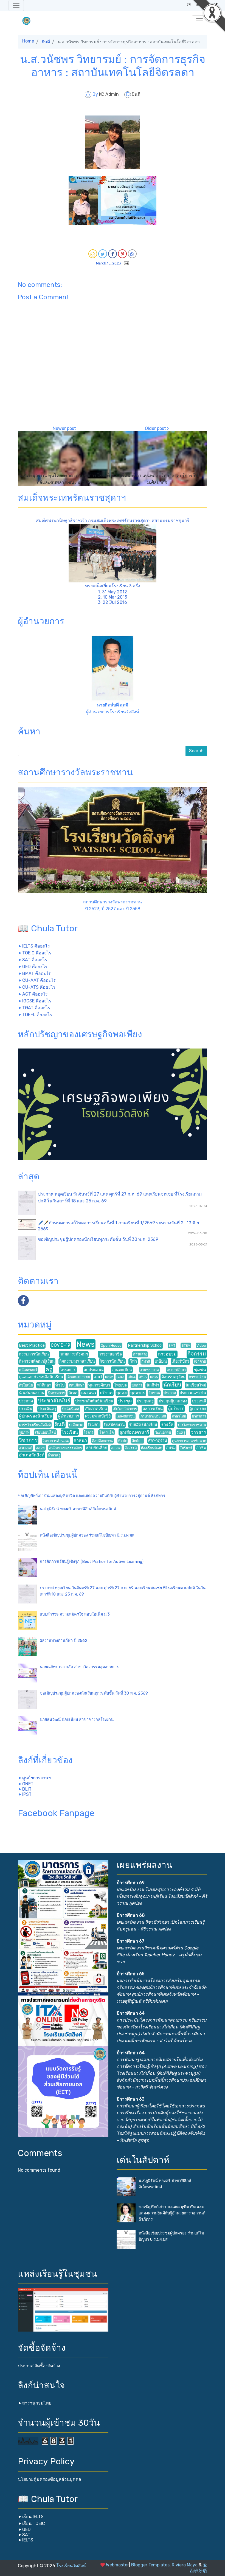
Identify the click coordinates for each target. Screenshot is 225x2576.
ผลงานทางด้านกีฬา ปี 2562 (64, 1641)
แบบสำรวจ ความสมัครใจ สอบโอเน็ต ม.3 (75, 1614)
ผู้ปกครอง (198, 1409)
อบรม (171, 1448)
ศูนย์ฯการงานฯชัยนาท (189, 1441)
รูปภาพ (24, 1432)
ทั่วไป (60, 1385)
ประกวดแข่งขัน (193, 1393)
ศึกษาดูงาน (158, 1441)
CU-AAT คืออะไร (39, 980)
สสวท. (41, 1448)
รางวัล (167, 1424)
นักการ (137, 1385)
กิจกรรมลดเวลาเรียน (77, 1361)
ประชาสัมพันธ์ (54, 1401)
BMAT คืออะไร (36, 973)
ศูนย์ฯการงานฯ (36, 1778)
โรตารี (89, 1432)
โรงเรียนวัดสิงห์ (71, 2566)
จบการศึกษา (176, 1370)
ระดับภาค (76, 1425)
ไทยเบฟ (121, 1385)
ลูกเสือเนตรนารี (134, 1432)
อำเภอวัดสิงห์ (32, 1455)
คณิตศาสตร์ (28, 1370)
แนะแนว (89, 1393)
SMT (172, 1345)
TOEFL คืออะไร (37, 1015)
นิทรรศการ (56, 1393)
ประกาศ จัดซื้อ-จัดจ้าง (39, 2366)
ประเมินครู (47, 1409)
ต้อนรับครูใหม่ (173, 1377)
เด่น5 (143, 1377)
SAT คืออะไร (35, 960)
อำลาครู (54, 1455)
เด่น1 (98, 1377)
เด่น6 (154, 1377)
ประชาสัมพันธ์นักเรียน (94, 1401)
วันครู (181, 1432)
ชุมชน (200, 1370)
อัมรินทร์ (186, 1448)
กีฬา (133, 1361)
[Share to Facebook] (113, 254)
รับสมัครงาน (114, 1425)
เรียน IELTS (33, 2517)
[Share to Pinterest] (122, 254)
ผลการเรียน (153, 1409)
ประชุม (125, 1401)
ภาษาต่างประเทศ (153, 1416)
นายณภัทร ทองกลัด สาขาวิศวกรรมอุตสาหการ (79, 1667)
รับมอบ (94, 1425)
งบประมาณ (94, 1370)
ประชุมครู (145, 1401)
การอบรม (167, 1354)
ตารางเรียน (197, 1377)
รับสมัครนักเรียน (143, 1425)
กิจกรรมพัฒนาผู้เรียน (37, 1361)
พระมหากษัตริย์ (98, 1416)
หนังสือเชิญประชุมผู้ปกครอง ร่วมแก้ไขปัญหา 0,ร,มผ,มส (87, 1535)
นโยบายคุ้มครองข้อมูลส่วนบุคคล (50, 2479)
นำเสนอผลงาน (32, 1393)
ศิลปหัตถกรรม (103, 1441)
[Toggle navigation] (16, 5)
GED (26, 2530)
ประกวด (170, 1393)
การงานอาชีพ (110, 1354)
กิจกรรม (197, 1354)
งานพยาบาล (150, 1370)
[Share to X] (103, 254)
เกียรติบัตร (180, 1361)
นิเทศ (73, 1393)
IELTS (28, 2540)
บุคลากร (138, 1393)
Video (201, 1345)
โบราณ (154, 1393)
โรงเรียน (70, 1432)
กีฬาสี (146, 1361)
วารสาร (199, 1432)
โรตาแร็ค (107, 1432)
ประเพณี (199, 1401)
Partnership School (145, 1345)
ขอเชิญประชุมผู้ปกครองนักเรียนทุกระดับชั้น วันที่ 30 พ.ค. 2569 (98, 1239)
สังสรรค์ (131, 1448)
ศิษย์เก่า (138, 1441)
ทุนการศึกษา (99, 1385)
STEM (186, 1345)
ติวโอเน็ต (26, 1385)
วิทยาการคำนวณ (56, 1441)
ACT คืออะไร (35, 994)
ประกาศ (26, 1401)
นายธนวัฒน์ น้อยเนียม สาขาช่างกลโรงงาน (77, 1720)
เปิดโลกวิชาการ (125, 1409)
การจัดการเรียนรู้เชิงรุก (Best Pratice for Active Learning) (92, 1562)
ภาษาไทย (179, 1416)
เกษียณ (161, 1361)
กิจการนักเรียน (112, 1361)
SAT (26, 2535)
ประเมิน (26, 1409)
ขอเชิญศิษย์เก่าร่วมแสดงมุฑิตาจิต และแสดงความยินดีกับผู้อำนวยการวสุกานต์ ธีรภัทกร (92, 1496)
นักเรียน (172, 1385)
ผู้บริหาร (176, 1409)
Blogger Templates (150, 2565)
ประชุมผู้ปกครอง (173, 1401)
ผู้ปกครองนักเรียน (36, 1416)
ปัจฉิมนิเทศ (71, 1409)
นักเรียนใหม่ (196, 1385)
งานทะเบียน (122, 1370)
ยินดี (46, 42)
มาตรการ (199, 1416)
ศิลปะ (123, 1441)
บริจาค (106, 1393)
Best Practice (32, 1345)
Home (28, 41)
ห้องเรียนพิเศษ (151, 1448)
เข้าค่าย (200, 1361)
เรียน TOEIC (34, 2523)
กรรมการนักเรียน (34, 1354)
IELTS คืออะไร (36, 946)
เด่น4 (132, 1377)
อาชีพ (201, 1448)
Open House (111, 1345)
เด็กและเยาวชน (78, 1377)
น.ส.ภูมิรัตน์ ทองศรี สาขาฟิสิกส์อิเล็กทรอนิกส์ (78, 1509)
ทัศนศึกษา (77, 1385)
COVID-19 (61, 1345)
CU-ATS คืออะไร (39, 987)
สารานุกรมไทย (37, 2403)
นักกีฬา (153, 1385)
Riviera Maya (185, 2565)
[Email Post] (125, 263)
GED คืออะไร (35, 967)
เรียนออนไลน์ (46, 1432)
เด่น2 (109, 1377)
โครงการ (68, 1370)
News (86, 1344)
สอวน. (116, 1448)
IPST (27, 1794)
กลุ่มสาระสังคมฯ (74, 1354)
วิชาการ (28, 1440)
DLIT (27, 1789)
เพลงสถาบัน (126, 1416)
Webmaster (117, 2565)
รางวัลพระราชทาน (192, 1425)
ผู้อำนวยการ (69, 1416)
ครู (49, 1369)
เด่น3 (120, 1377)
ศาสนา (80, 1440)
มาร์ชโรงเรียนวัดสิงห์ (35, 1425)
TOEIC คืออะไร (37, 953)
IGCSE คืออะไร (37, 1001)
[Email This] (93, 254)
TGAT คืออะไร (36, 1008)
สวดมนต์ (26, 1448)
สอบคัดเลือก (97, 1448)
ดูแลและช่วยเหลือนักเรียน (41, 1377)
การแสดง (140, 1354)
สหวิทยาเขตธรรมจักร (66, 1448)
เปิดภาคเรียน (96, 1409)
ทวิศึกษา (44, 1385)
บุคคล (122, 1393)
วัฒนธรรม (163, 1432)
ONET (28, 1784)
